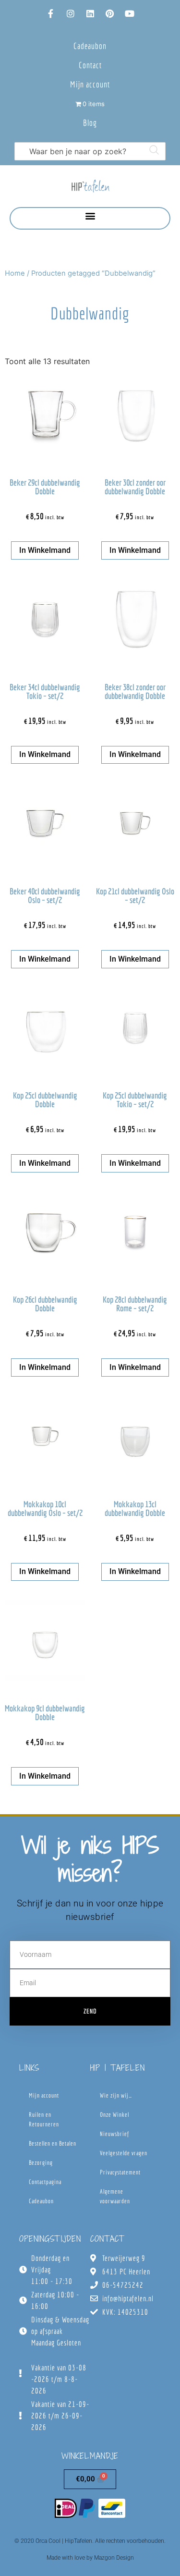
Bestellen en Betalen (53, 2143)
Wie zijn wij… (116, 2095)
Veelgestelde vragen (124, 2153)
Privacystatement (120, 2172)
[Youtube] (130, 13)
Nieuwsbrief (114, 2134)
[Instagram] (71, 13)
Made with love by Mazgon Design (90, 2558)
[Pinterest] (110, 13)
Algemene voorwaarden (115, 2196)
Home (15, 273)
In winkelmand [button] (45, 550)
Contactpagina (45, 2182)
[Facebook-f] (51, 13)
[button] (90, 216)
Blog (90, 123)
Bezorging (41, 2163)
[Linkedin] (90, 13)
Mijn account (90, 84)
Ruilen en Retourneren (44, 2119)
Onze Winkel (114, 2115)
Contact (90, 65)
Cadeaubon (90, 46)
